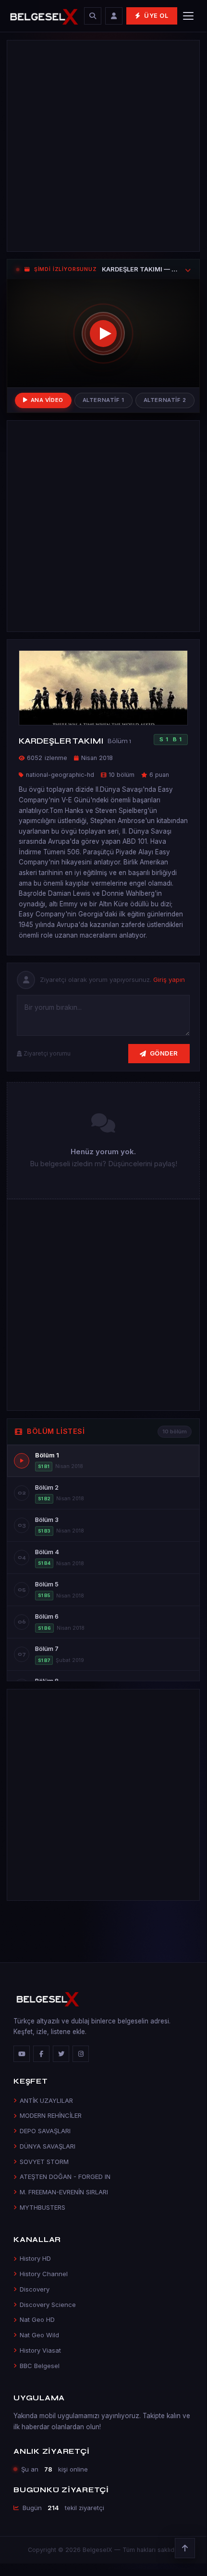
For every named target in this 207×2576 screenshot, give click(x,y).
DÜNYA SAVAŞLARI (48, 2146)
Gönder (164, 1053)
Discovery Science (48, 2305)
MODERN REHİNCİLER (51, 2115)
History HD (35, 2258)
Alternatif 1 (103, 400)
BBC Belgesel (40, 2366)
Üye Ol (156, 16)
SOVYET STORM (44, 2162)
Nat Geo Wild (39, 2335)
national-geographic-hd (60, 775)
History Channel (44, 2274)
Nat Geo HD (37, 2319)
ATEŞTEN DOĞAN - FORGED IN (65, 2177)
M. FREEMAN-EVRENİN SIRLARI (64, 2192)
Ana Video (47, 400)
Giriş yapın (169, 979)
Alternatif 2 (165, 400)
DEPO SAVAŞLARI (45, 2131)
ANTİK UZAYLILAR (46, 2100)
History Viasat (40, 2350)
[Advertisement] (103, 146)
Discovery (35, 2289)
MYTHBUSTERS (43, 2207)
